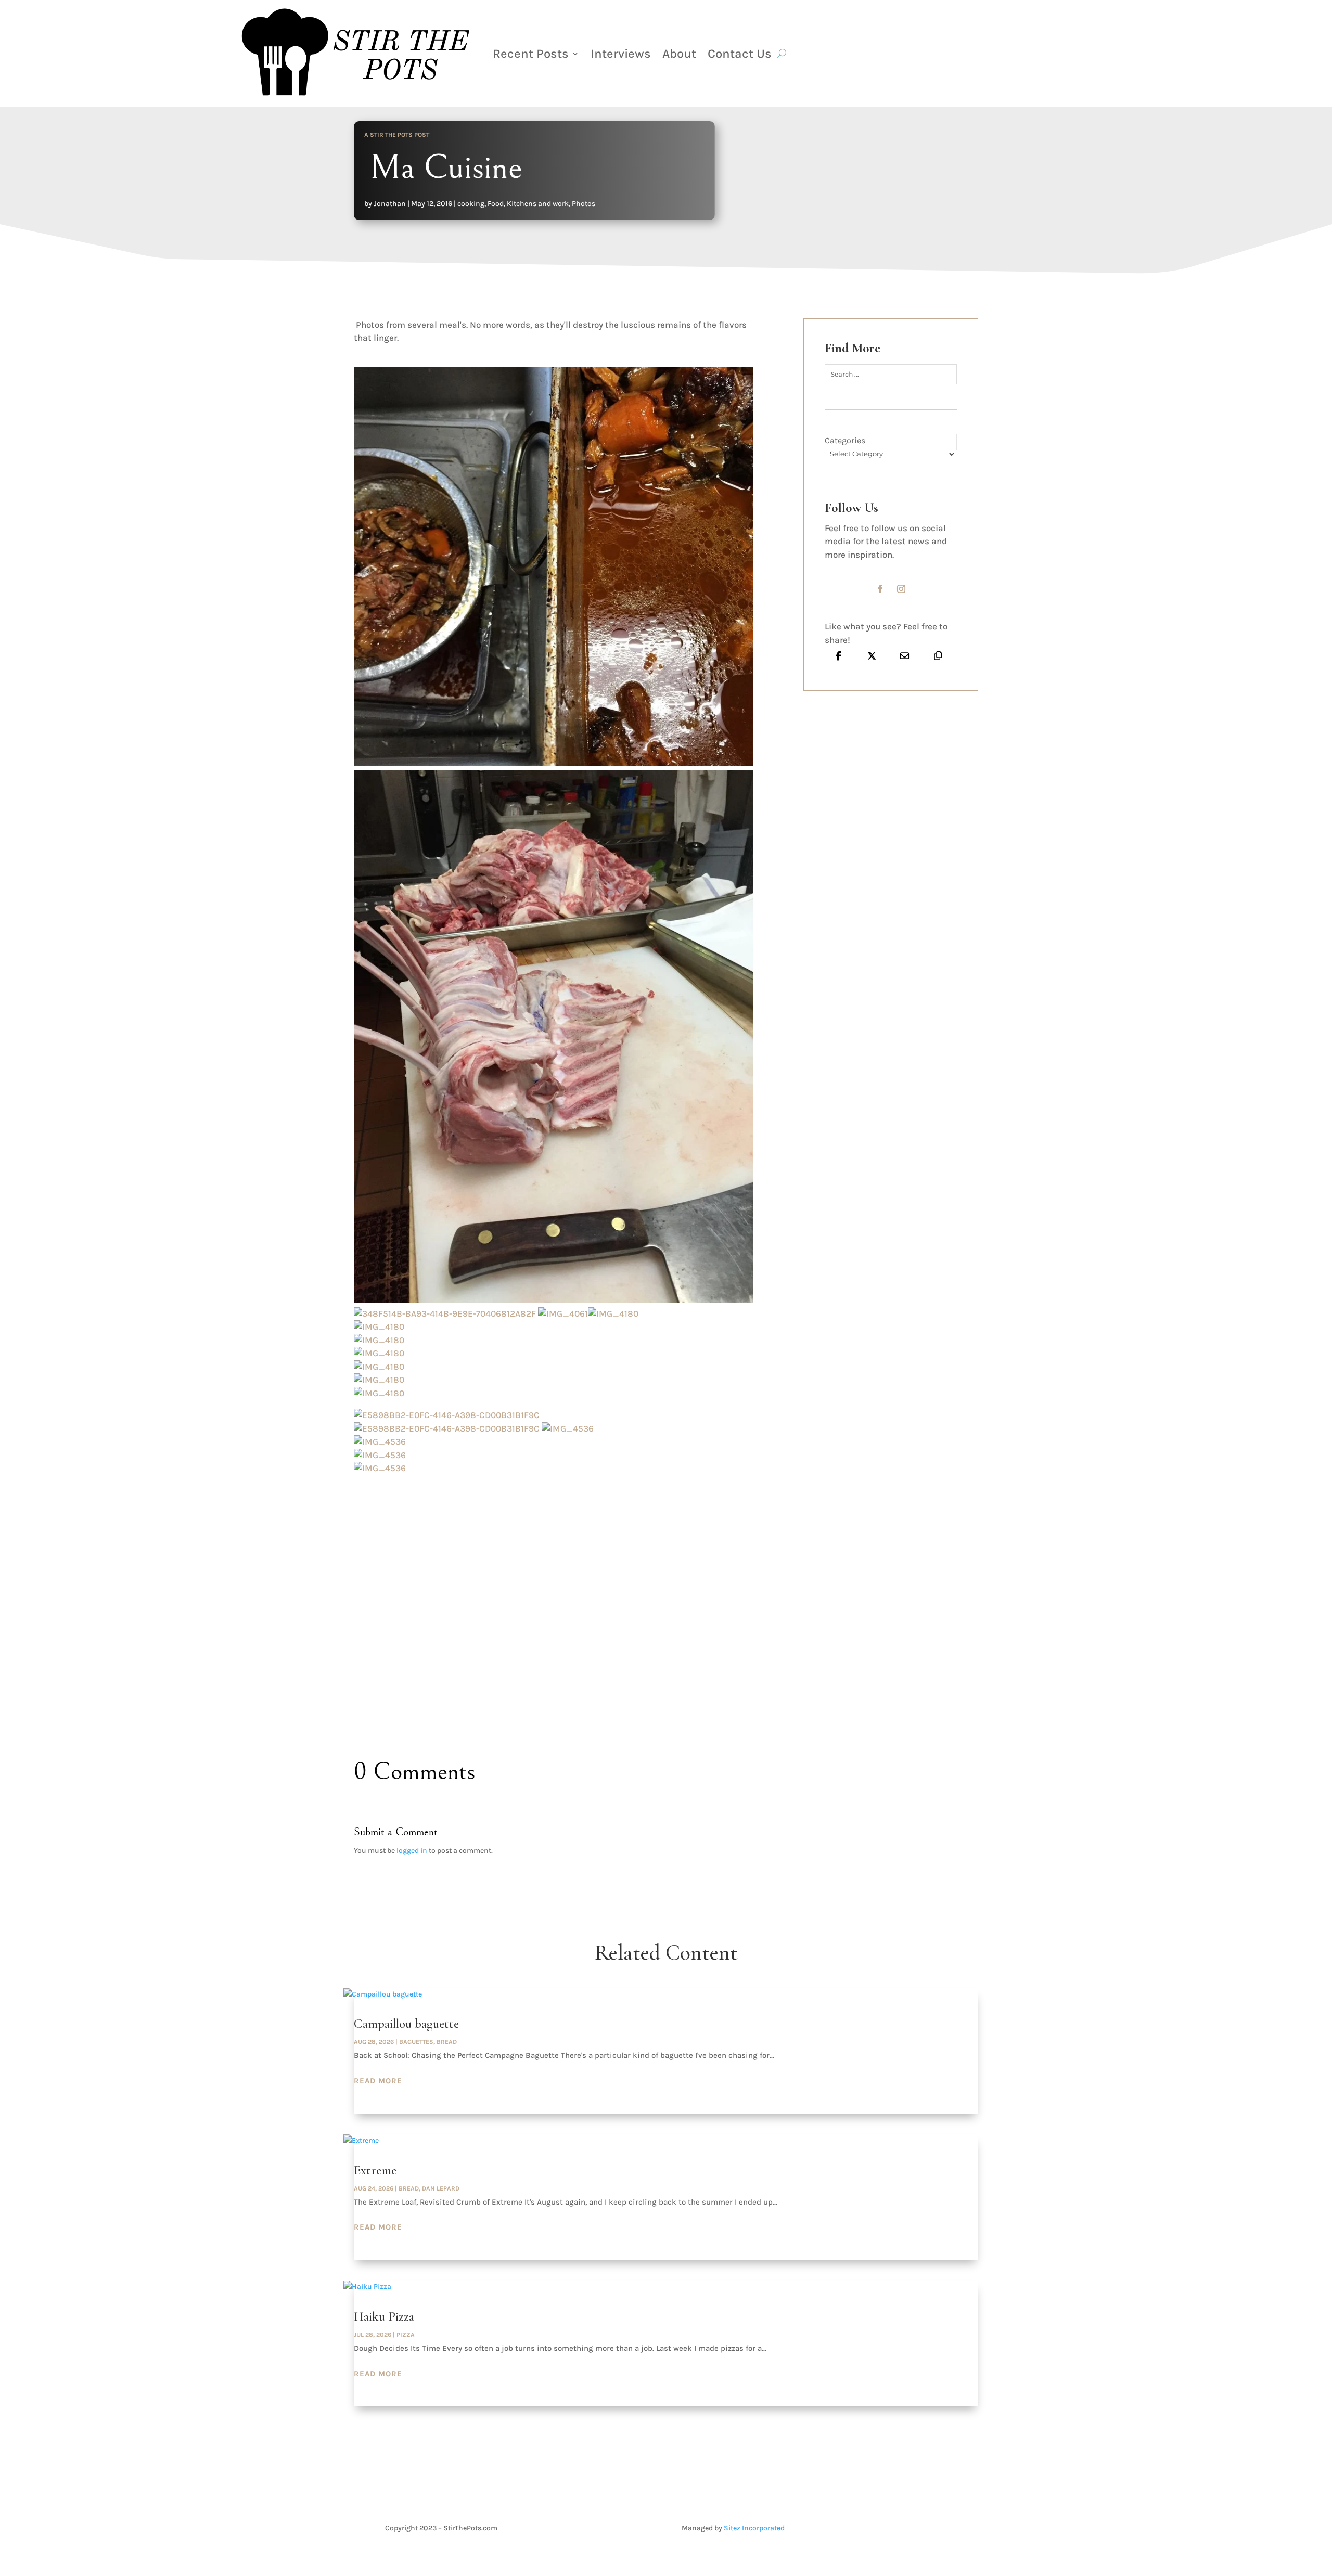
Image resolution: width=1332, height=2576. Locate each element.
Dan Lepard (441, 2188)
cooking (471, 204)
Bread (447, 2042)
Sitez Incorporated (754, 2528)
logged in (412, 1851)
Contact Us (740, 54)
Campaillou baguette (406, 2024)
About (679, 54)
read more (378, 2081)
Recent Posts (531, 54)
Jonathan (390, 204)
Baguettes (416, 2042)
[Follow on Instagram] (901, 589)
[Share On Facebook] (839, 655)
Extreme (375, 2170)
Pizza (406, 2335)
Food (496, 204)
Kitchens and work (538, 204)
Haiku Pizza (384, 2316)
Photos (584, 204)
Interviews (621, 54)
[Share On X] (872, 655)
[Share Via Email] (905, 655)
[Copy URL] (938, 655)
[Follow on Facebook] (880, 589)
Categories (845, 440)
